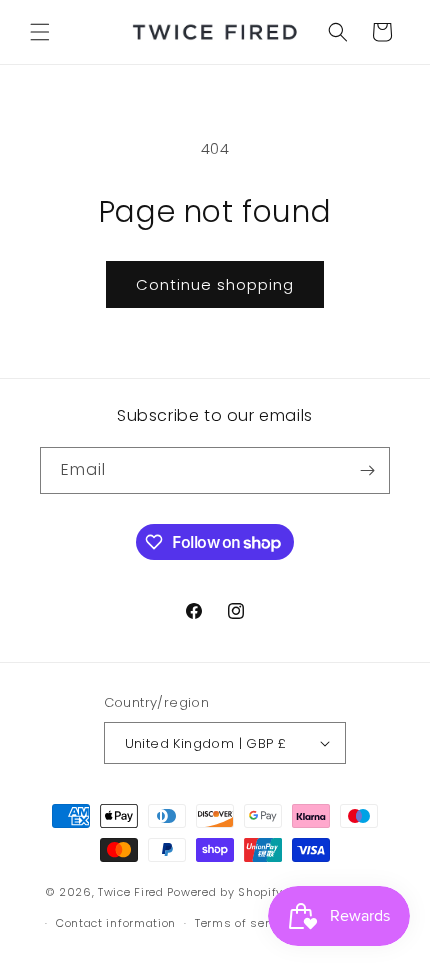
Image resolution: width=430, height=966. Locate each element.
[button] (40, 32)
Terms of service (244, 923)
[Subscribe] (367, 470)
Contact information (116, 923)
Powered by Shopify (225, 892)
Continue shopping (215, 284)
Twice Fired (131, 892)
